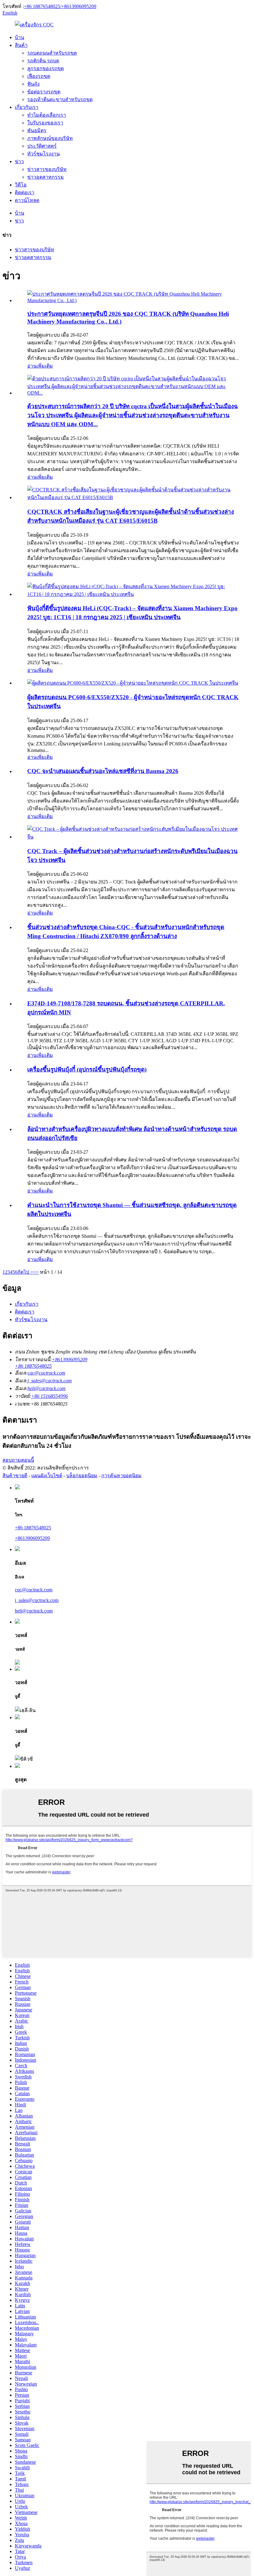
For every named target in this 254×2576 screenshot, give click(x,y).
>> (36, 1272)
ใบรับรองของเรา (45, 123)
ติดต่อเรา (25, 192)
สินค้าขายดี (15, 1476)
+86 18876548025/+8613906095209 (60, 6)
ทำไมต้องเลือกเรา (47, 115)
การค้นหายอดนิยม (121, 1476)
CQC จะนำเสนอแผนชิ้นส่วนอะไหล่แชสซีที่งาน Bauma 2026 (103, 771)
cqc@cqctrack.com (46, 1373)
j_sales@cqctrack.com (50, 1381)
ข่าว (19, 161)
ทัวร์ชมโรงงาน (44, 154)
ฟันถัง (33, 84)
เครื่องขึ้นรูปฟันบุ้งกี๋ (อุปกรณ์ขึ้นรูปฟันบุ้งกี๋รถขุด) (87, 1069)
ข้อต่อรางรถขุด (44, 92)
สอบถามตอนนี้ (18, 1460)
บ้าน (20, 37)
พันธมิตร (37, 130)
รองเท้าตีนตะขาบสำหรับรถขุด (60, 99)
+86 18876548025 (33, 1528)
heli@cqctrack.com (47, 1388)
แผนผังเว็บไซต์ (47, 1476)
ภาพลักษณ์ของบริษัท (50, 138)
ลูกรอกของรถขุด (46, 68)
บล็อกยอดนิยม (82, 1476)
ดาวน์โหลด (27, 200)
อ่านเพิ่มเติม (40, 366)
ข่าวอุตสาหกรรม (46, 177)
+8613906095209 (32, 1538)
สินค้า (21, 45)
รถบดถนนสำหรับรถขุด (52, 53)
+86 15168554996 (49, 1396)
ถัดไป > (25, 1272)
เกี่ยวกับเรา (27, 107)
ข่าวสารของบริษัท (47, 169)
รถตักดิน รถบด (43, 61)
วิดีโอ (21, 185)
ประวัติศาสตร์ (42, 146)
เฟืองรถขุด (39, 76)
